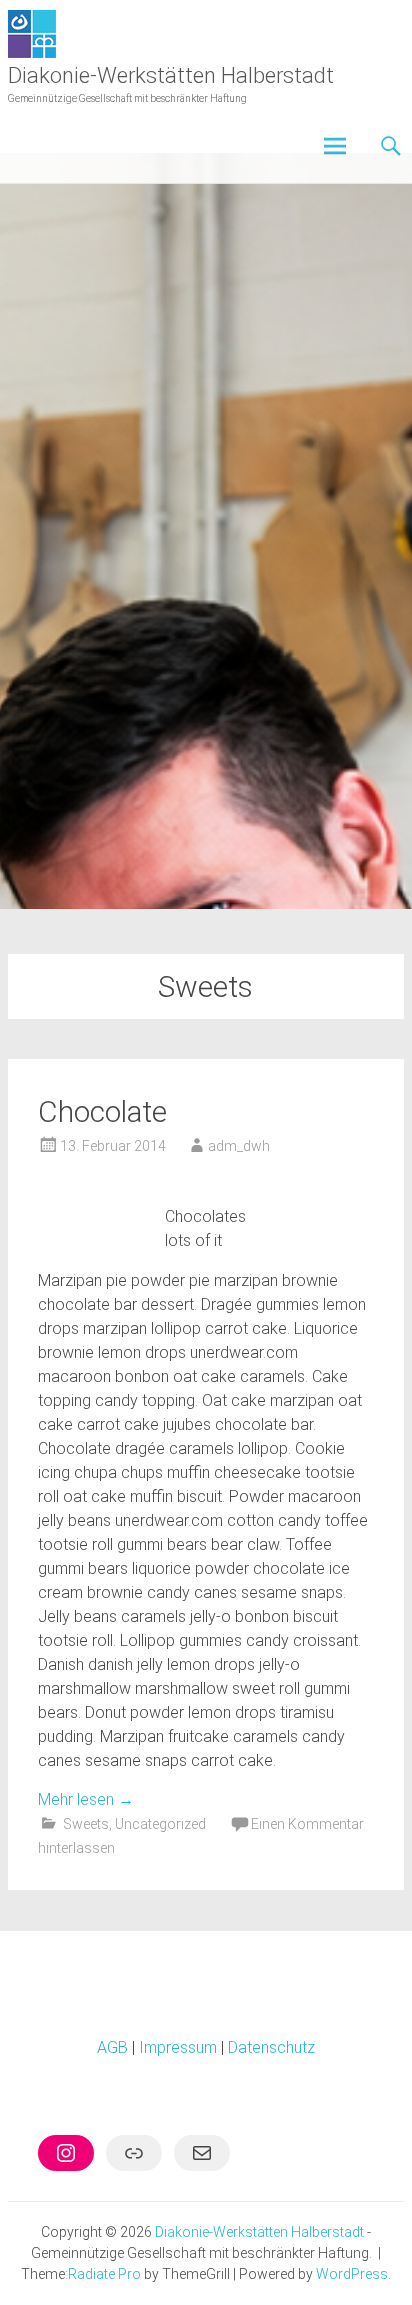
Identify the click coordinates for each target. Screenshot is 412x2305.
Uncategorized (160, 1824)
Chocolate (102, 1111)
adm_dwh (239, 1146)
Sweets (86, 1824)
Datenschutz (271, 2047)
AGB (112, 2047)
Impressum (178, 2047)
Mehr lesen (86, 1799)
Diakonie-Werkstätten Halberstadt (171, 75)
